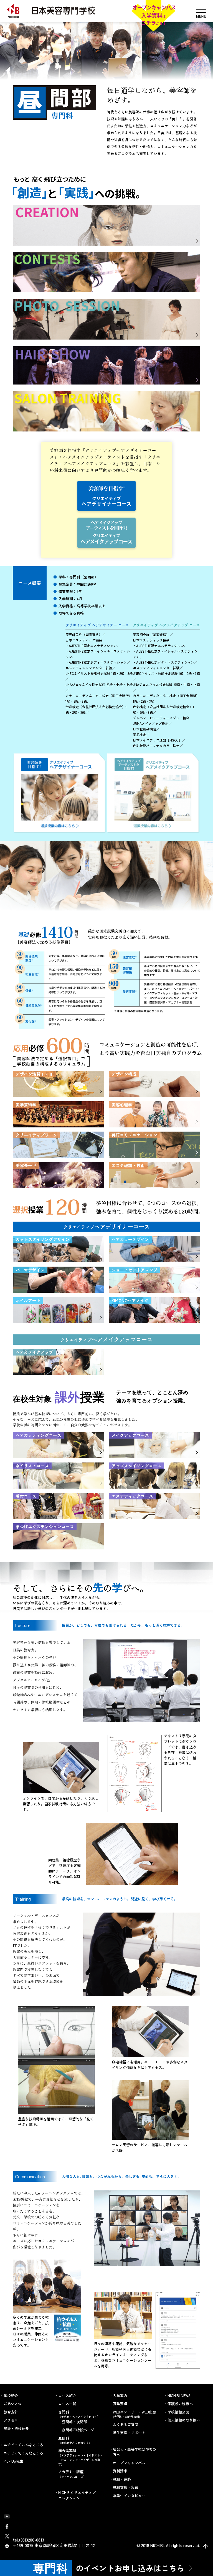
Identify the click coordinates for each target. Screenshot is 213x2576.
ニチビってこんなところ (23, 2453)
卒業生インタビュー (129, 2496)
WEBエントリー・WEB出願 (135, 2414)
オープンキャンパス (129, 2463)
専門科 (79, 2414)
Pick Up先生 (13, 2461)
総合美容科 (80, 2457)
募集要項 (120, 2404)
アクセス (11, 2420)
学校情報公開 (178, 2412)
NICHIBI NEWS (179, 2396)
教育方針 (11, 2412)
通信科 (75, 2440)
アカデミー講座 (72, 2474)
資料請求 (120, 2471)
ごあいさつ (13, 2404)
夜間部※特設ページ (78, 2430)
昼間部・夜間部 (74, 2422)
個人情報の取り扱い (184, 2420)
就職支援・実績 (125, 2487)
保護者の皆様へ (180, 2404)
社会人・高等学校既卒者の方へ (135, 2452)
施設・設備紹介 (16, 2428)
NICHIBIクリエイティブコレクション (77, 2495)
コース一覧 (67, 2404)
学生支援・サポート (129, 2433)
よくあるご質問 (125, 2424)
